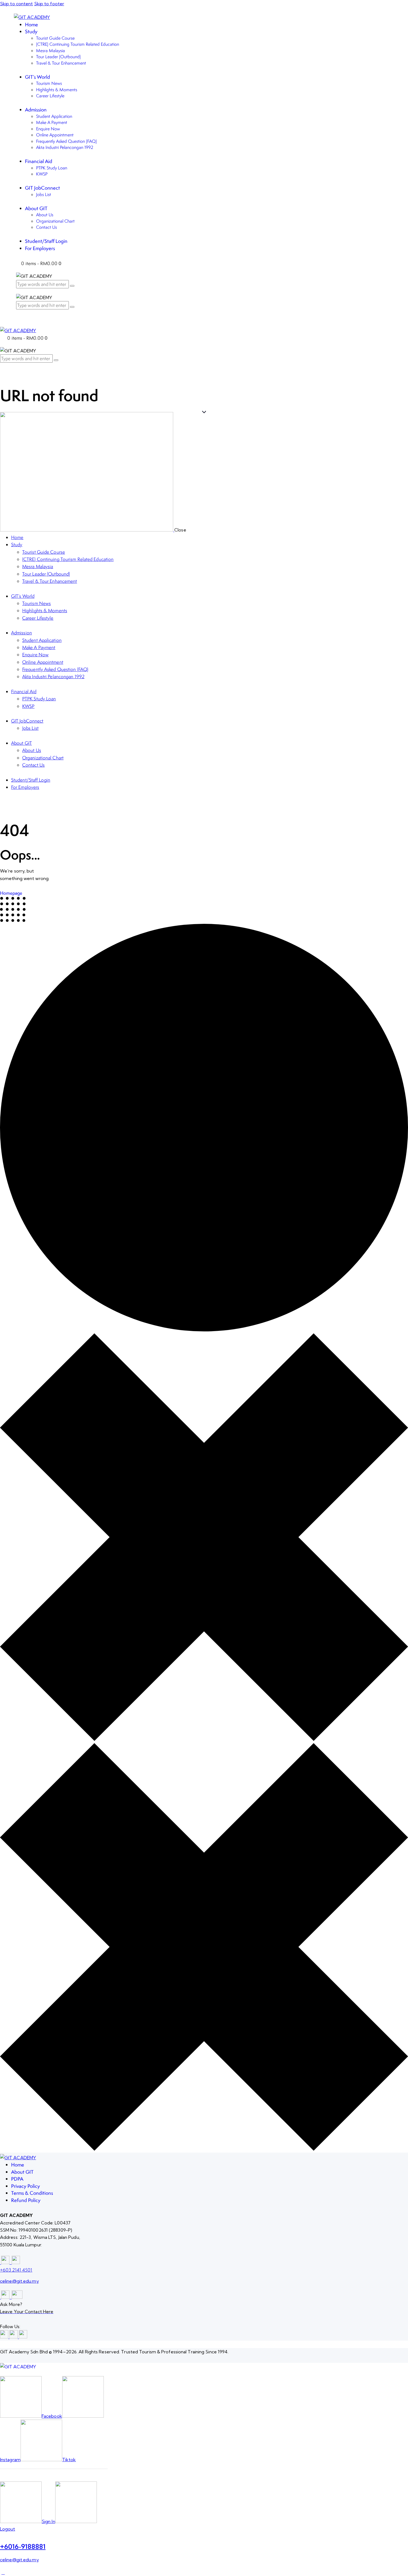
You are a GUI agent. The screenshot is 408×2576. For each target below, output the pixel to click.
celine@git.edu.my (19, 2281)
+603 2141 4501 (16, 2270)
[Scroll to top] (3, 2572)
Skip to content (17, 4)
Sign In (48, 2521)
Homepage (11, 893)
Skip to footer (49, 4)
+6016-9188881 (23, 2546)
